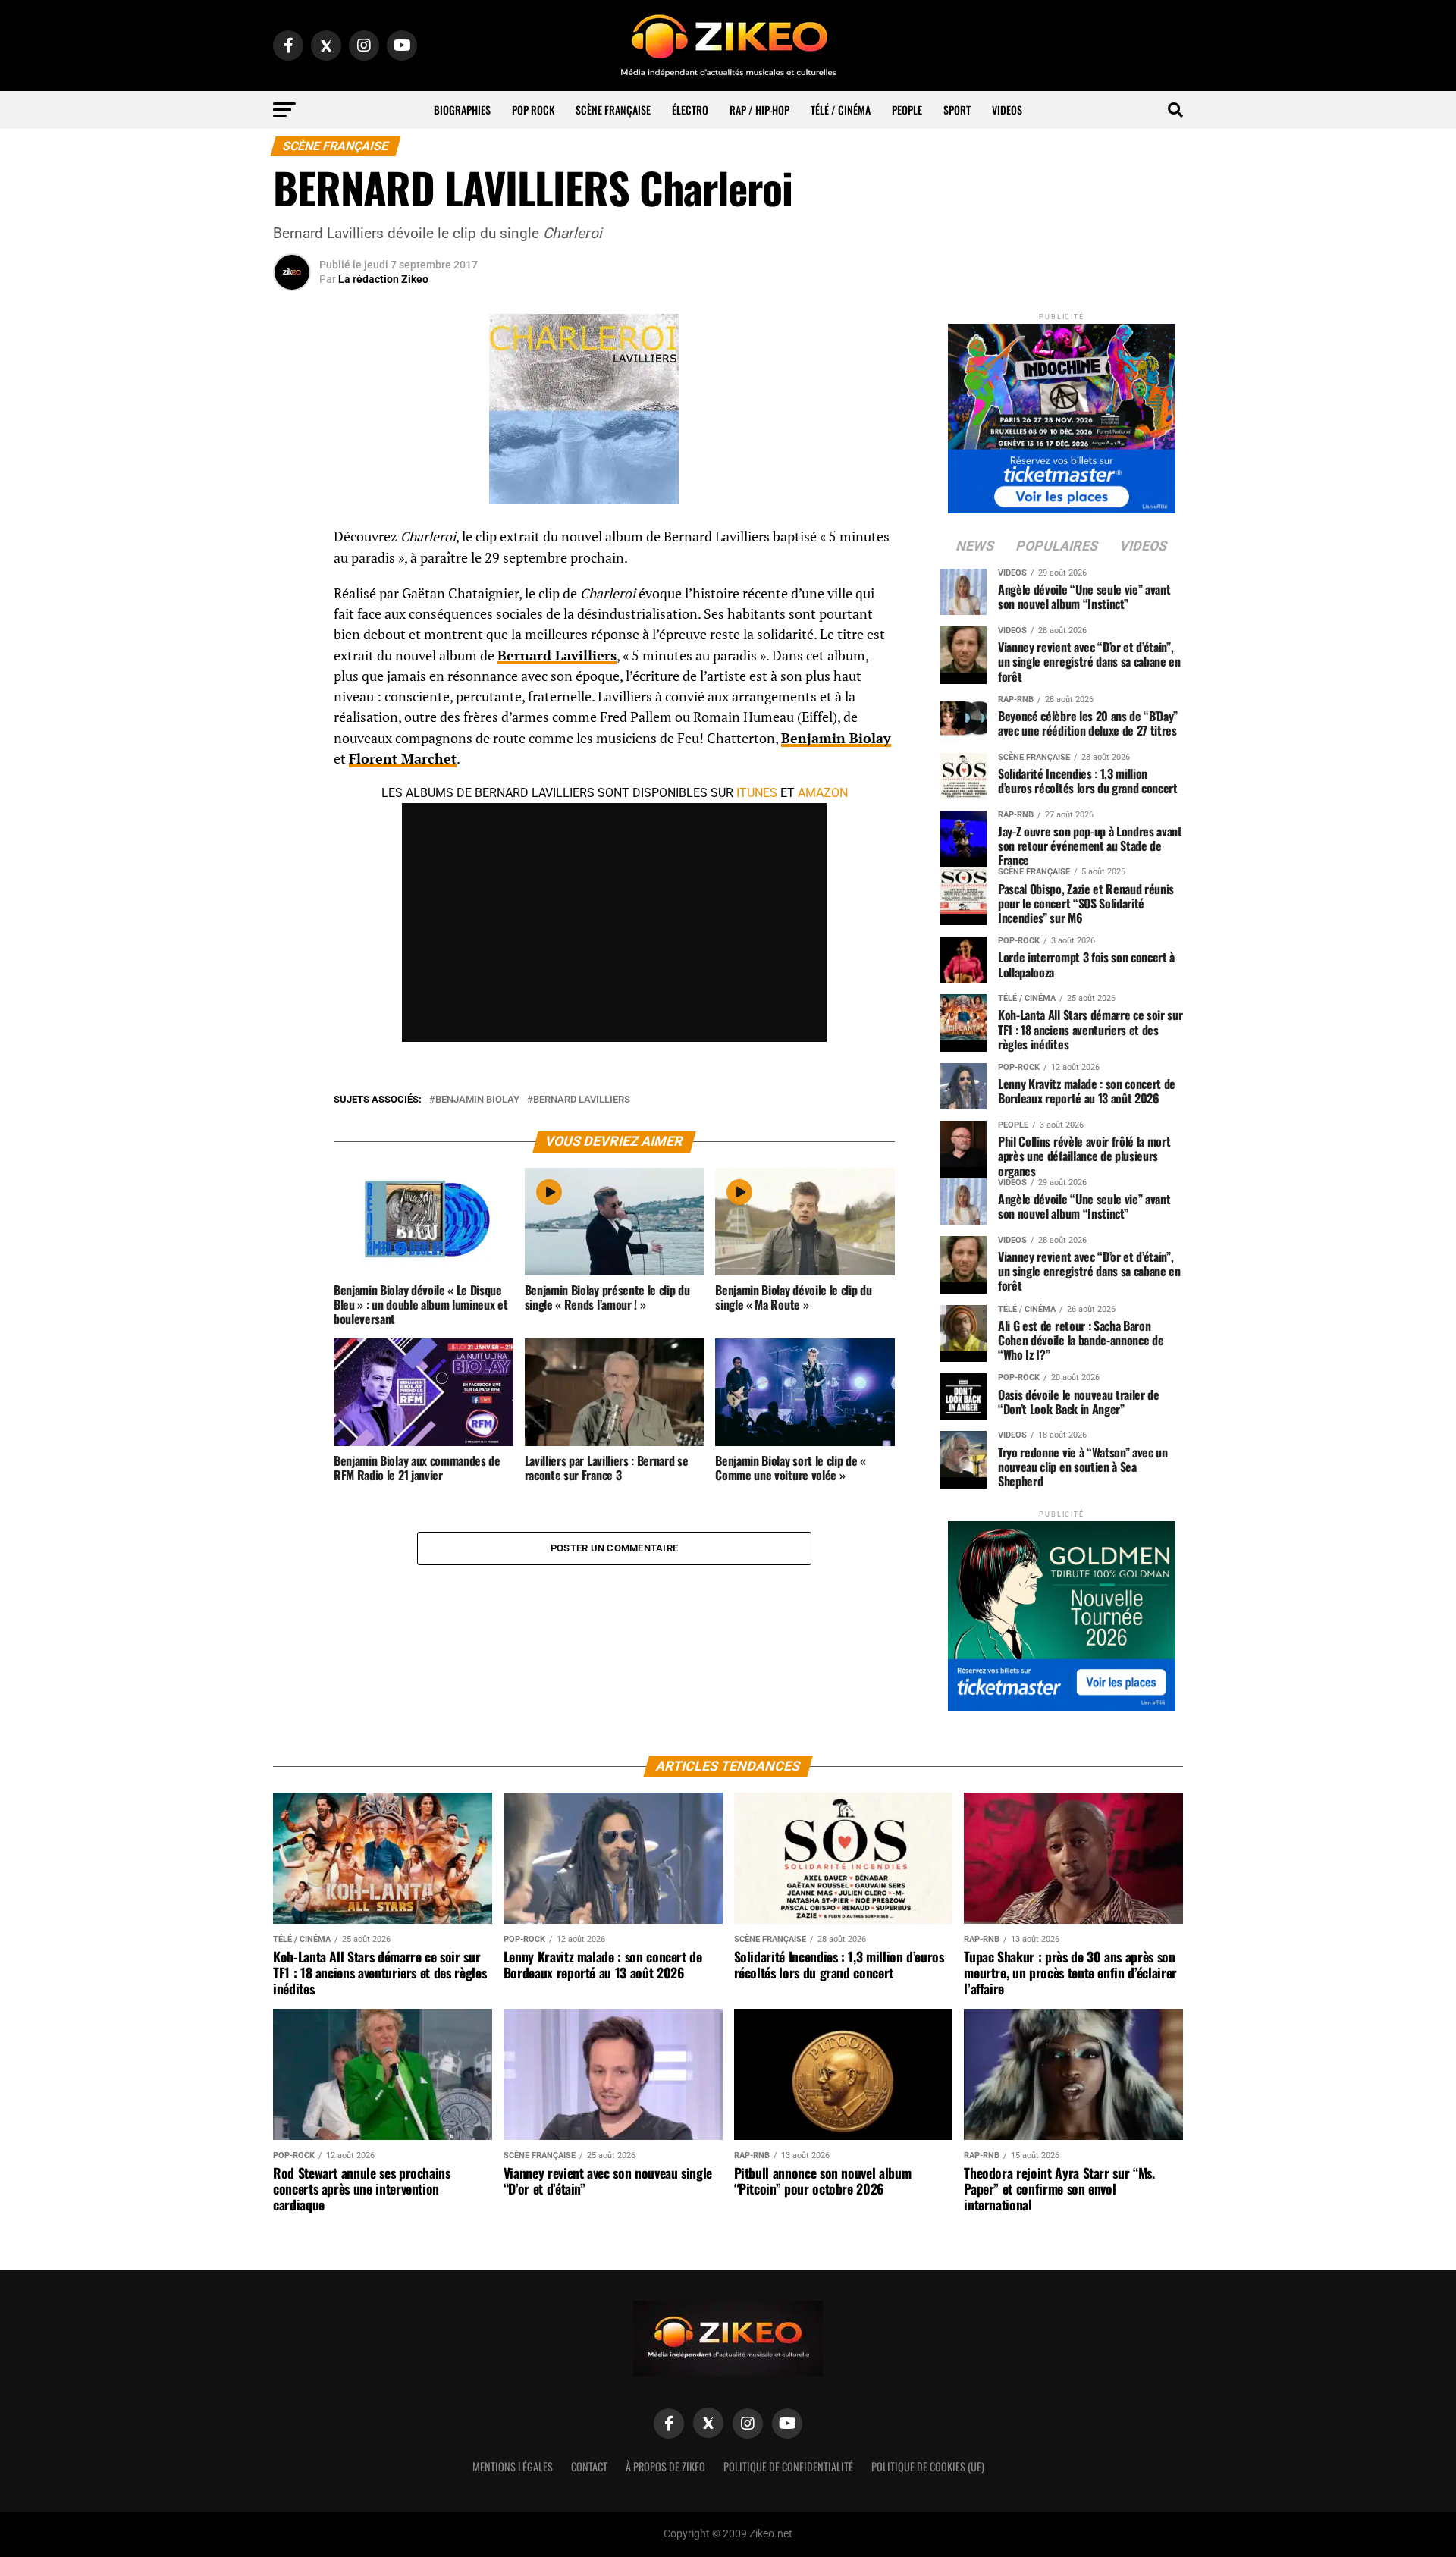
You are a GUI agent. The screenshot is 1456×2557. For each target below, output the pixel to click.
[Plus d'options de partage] (292, 687)
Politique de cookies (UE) (928, 2466)
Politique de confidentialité (788, 2466)
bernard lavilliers (582, 1100)
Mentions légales (513, 2466)
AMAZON (823, 793)
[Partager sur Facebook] (292, 541)
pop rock (533, 110)
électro (690, 110)
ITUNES (757, 793)
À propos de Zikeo (665, 2466)
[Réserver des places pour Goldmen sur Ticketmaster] (1062, 1611)
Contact (589, 2466)
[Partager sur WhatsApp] (292, 578)
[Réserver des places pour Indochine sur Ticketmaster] (1062, 414)
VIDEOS (1007, 110)
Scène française (613, 110)
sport (957, 110)
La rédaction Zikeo (383, 279)
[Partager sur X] (292, 614)
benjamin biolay (477, 1100)
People (907, 110)
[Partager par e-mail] (292, 651)
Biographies (462, 110)
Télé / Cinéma (841, 110)
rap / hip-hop (759, 110)
